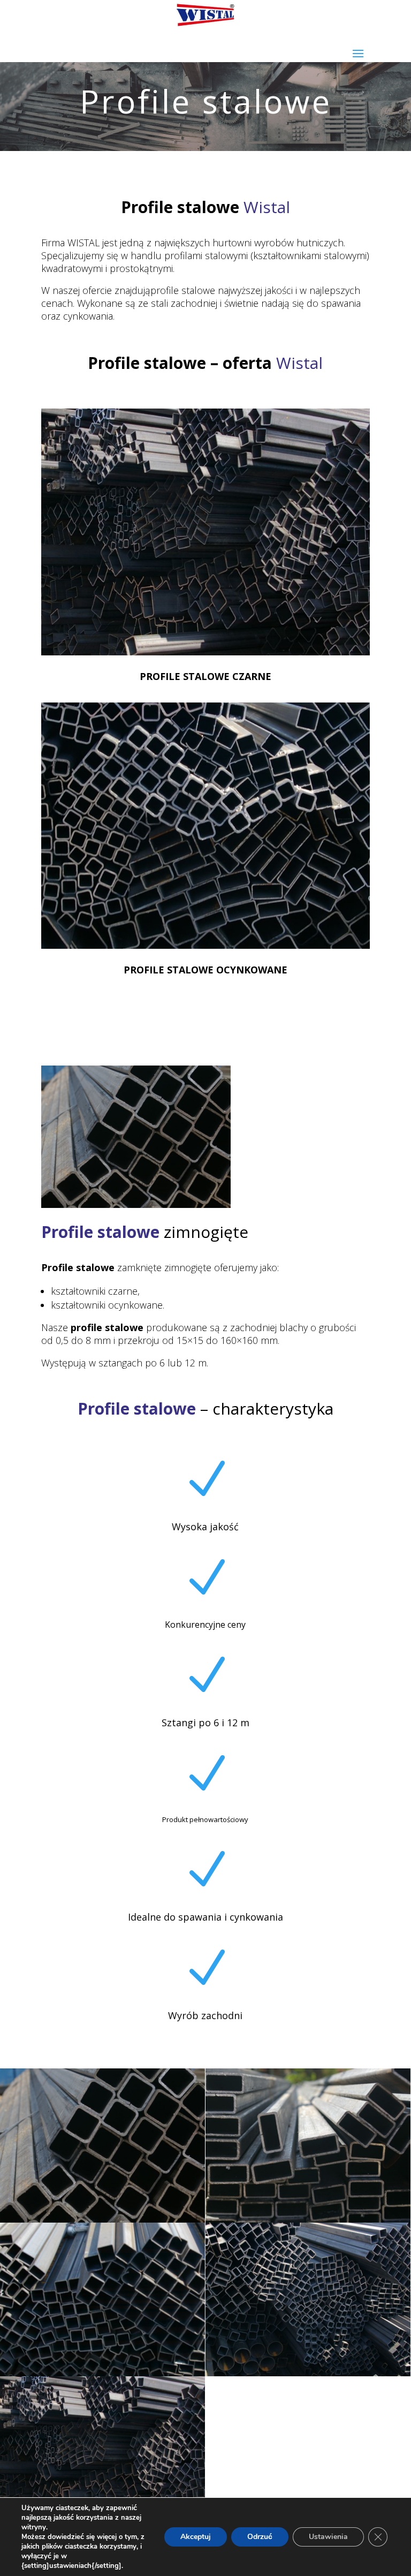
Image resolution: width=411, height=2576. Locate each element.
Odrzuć (260, 2537)
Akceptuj (196, 2537)
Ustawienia (328, 2537)
